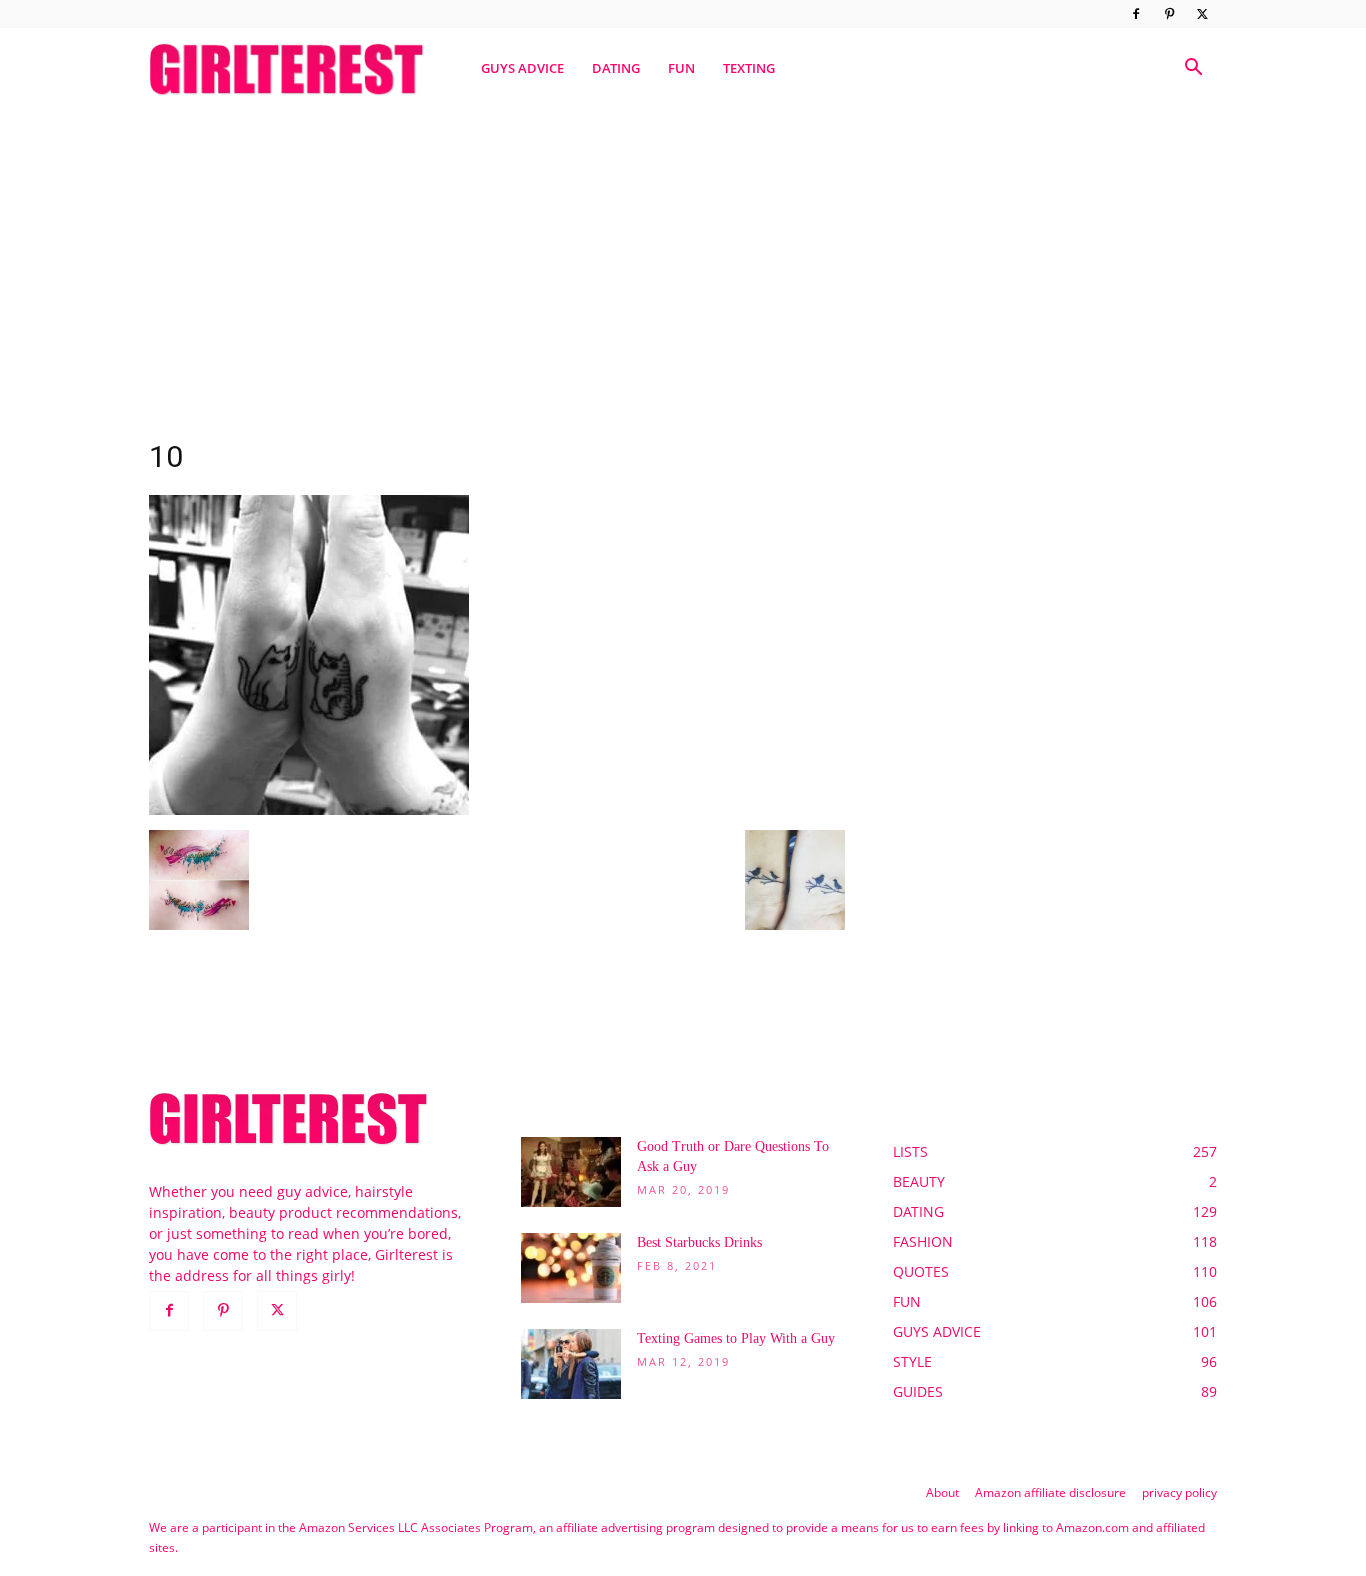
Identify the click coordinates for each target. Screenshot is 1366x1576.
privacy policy (1179, 1492)
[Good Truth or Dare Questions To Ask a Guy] (571, 1172)
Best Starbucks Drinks (699, 1242)
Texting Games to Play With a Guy (736, 1338)
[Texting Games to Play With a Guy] (571, 1364)
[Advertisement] (683, 263)
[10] (309, 809)
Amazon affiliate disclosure (1050, 1492)
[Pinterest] (1169, 14)
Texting (749, 68)
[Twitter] (1202, 14)
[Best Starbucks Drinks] (571, 1268)
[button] (1193, 69)
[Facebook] (1136, 14)
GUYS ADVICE (522, 68)
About (942, 1492)
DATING (616, 68)
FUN (681, 68)
